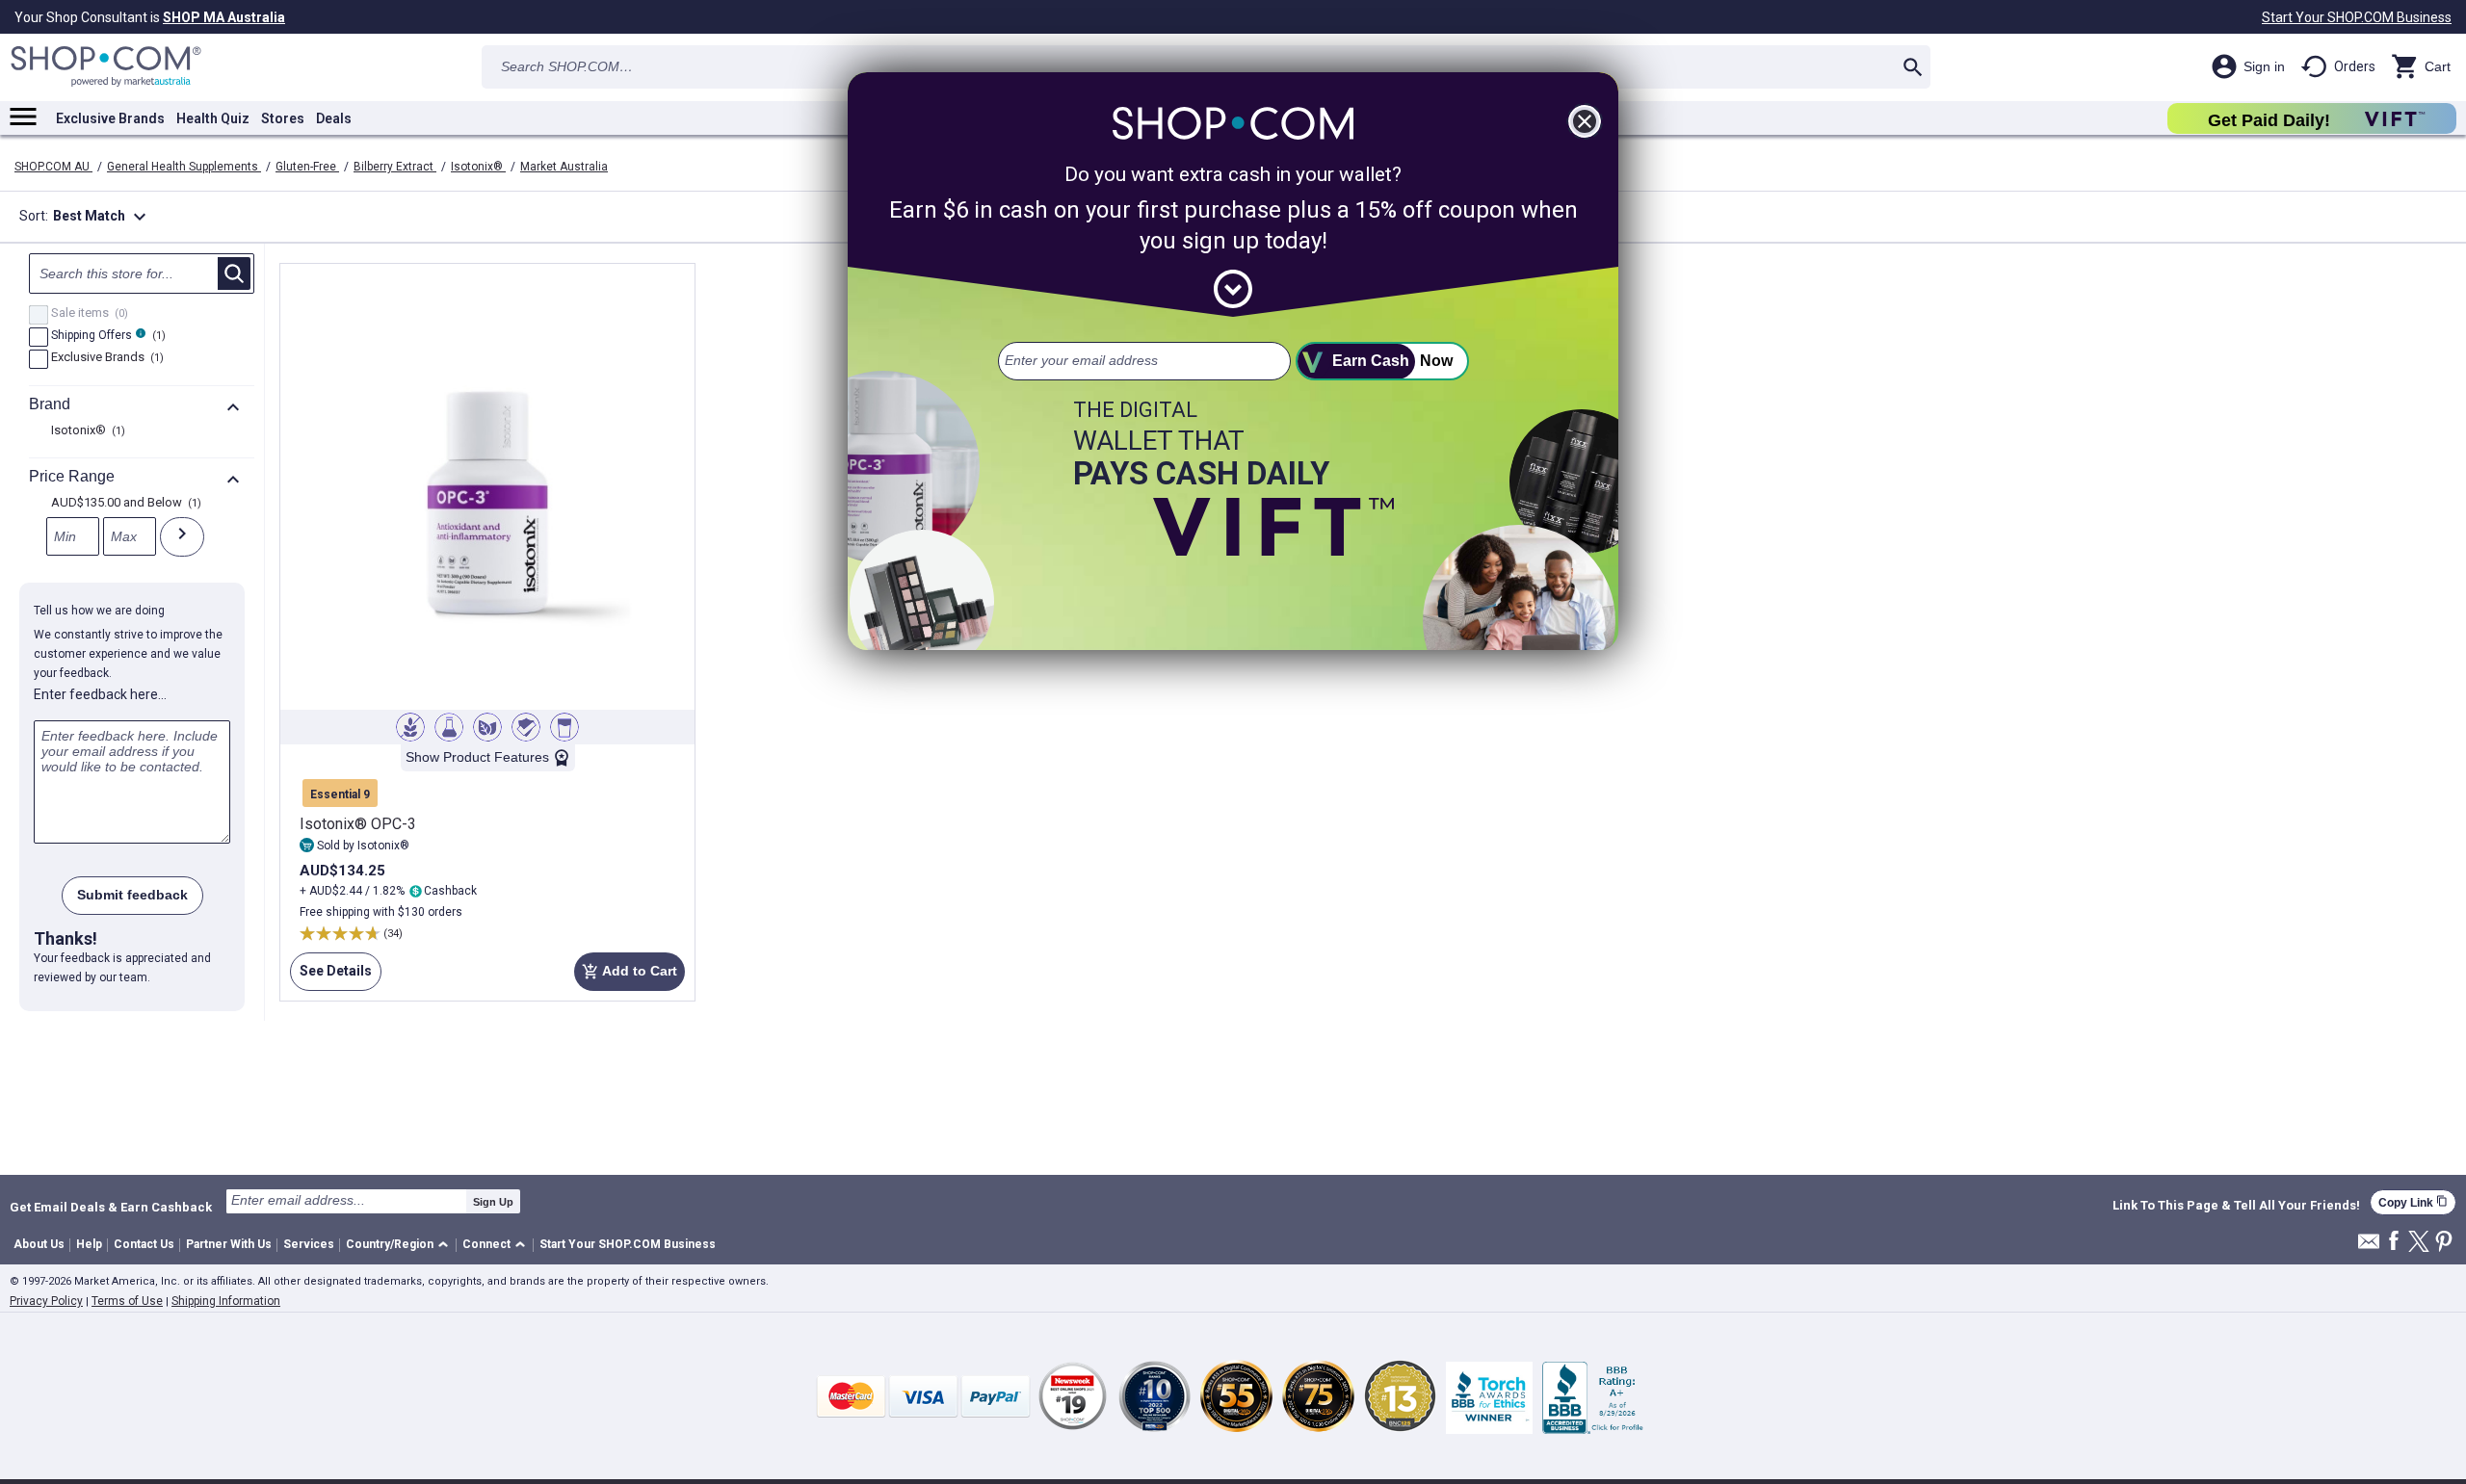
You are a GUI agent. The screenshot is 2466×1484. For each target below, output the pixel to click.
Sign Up (493, 1202)
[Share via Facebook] (2394, 1242)
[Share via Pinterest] (2444, 1243)
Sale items (87, 314)
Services (309, 1244)
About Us (39, 1244)
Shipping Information (226, 1301)
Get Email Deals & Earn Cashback (111, 1207)
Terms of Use (127, 1301)
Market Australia (564, 167)
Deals (334, 118)
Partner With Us (229, 1244)
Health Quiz (213, 118)
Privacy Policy (46, 1301)
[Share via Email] (2369, 1247)
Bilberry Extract (395, 167)
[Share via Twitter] (2419, 1243)
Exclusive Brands (110, 118)
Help (89, 1244)
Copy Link (2413, 1202)
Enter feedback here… (100, 694)
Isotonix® (478, 167)
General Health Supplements (184, 167)
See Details (331, 977)
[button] (400, 1246)
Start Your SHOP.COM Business (2357, 17)
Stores (283, 118)
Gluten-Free (307, 167)
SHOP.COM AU (53, 167)
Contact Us (144, 1244)
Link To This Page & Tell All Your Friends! (2236, 1206)
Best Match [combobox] (102, 217)
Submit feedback (132, 895)
